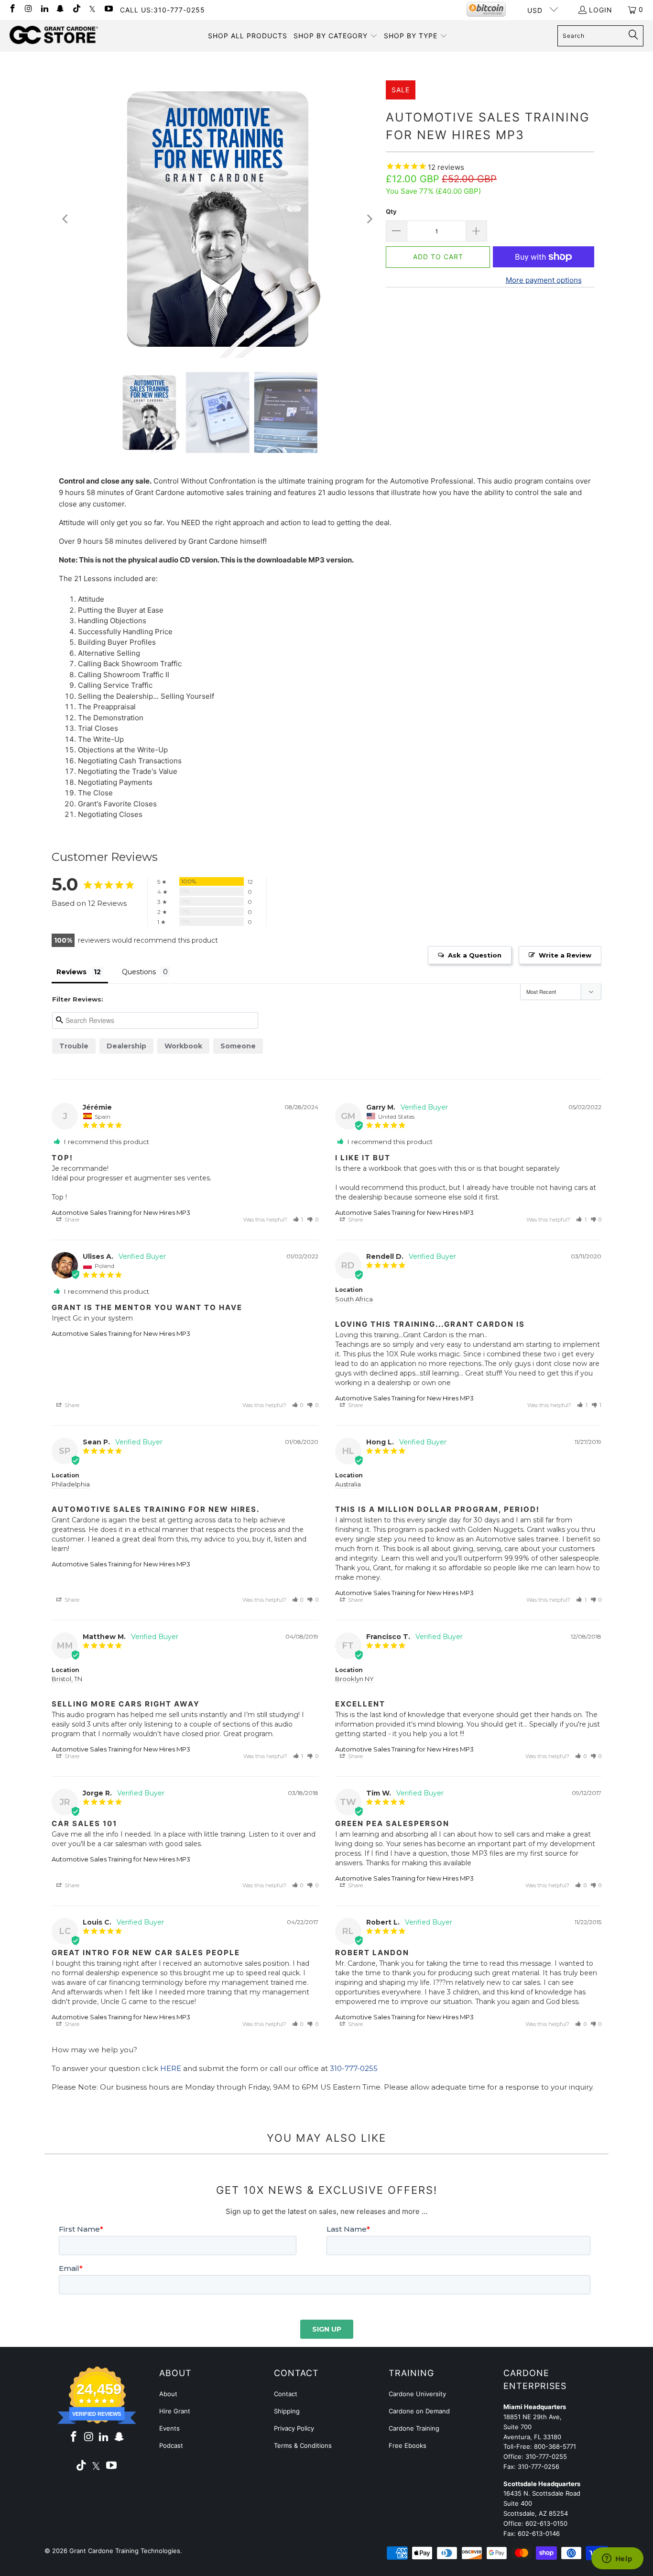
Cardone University (417, 2394)
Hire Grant (175, 2411)
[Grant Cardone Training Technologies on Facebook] (12, 9)
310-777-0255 (354, 2068)
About (168, 2394)
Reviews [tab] (71, 972)
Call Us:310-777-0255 (163, 10)
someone (238, 1046)
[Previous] (66, 219)
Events (169, 2428)
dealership (126, 1046)
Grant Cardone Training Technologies (125, 2551)
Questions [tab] (139, 972)
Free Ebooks (408, 2445)
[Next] (369, 219)
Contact (286, 2394)
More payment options (544, 280)
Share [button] (71, 1220)
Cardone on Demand (419, 2411)
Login (601, 10)
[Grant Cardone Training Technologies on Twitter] (92, 9)
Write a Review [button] (565, 955)
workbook (183, 1046)
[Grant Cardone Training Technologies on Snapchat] (60, 9)
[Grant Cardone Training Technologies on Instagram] (28, 9)
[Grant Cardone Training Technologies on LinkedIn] (44, 9)
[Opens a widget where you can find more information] (617, 2559)
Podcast (171, 2445)
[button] (336, 36)
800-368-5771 (555, 2446)
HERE (171, 2068)
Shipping (287, 2411)
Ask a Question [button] (475, 955)
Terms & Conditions (303, 2445)
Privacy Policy (294, 2428)
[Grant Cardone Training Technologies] (54, 35)
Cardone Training (414, 2428)
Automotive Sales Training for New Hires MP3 (121, 1212)
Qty (391, 211)
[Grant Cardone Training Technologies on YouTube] (108, 9)
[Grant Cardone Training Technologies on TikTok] (76, 9)
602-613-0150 (546, 2523)
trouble (74, 1046)
